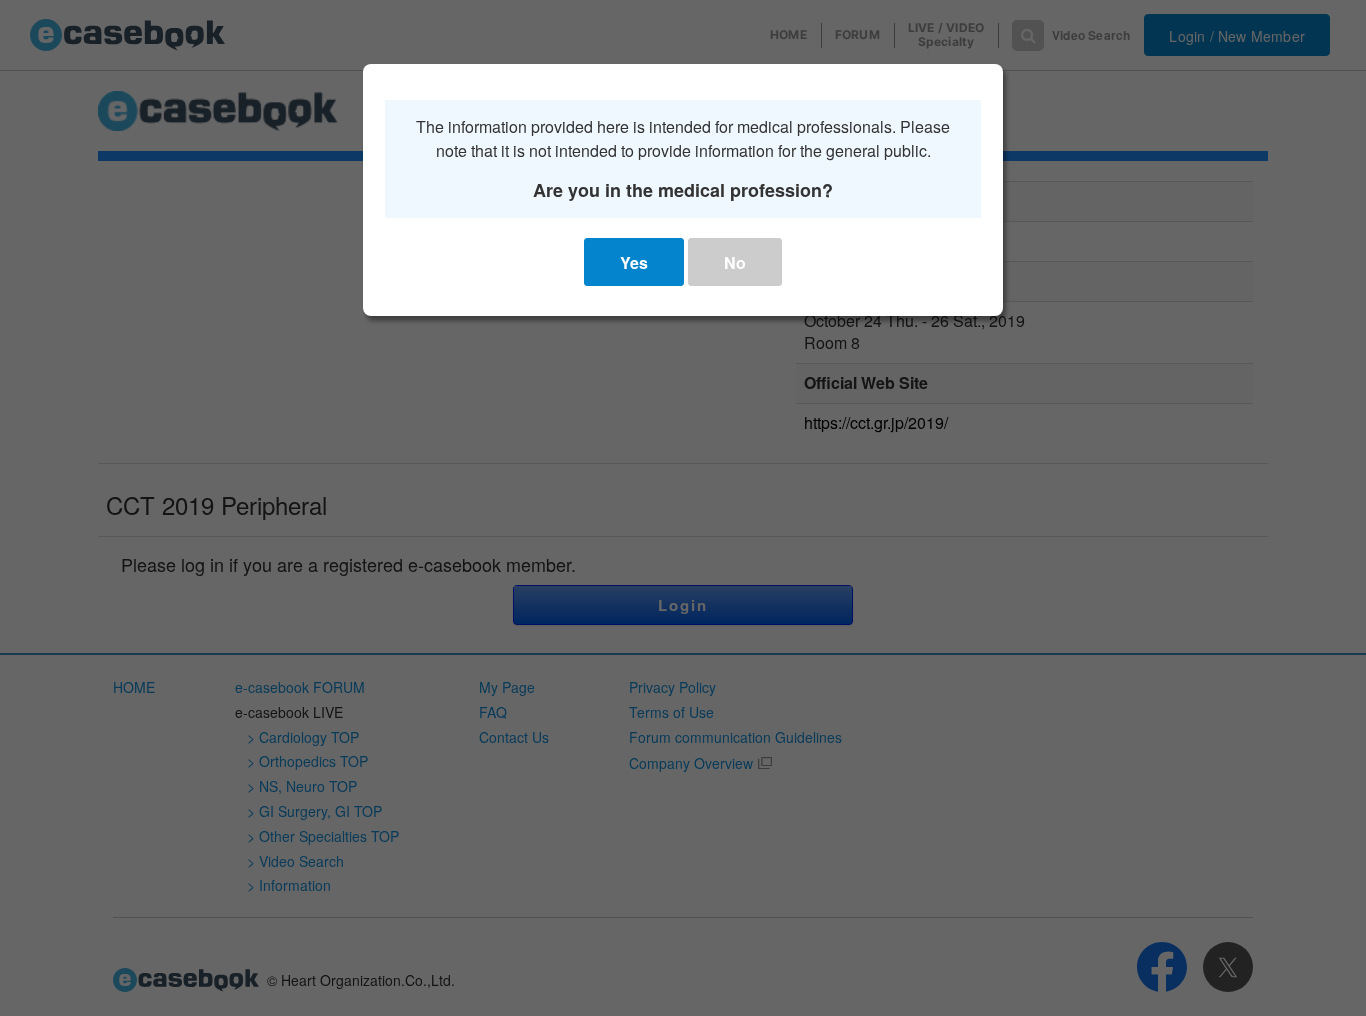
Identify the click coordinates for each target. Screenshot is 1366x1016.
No (735, 262)
